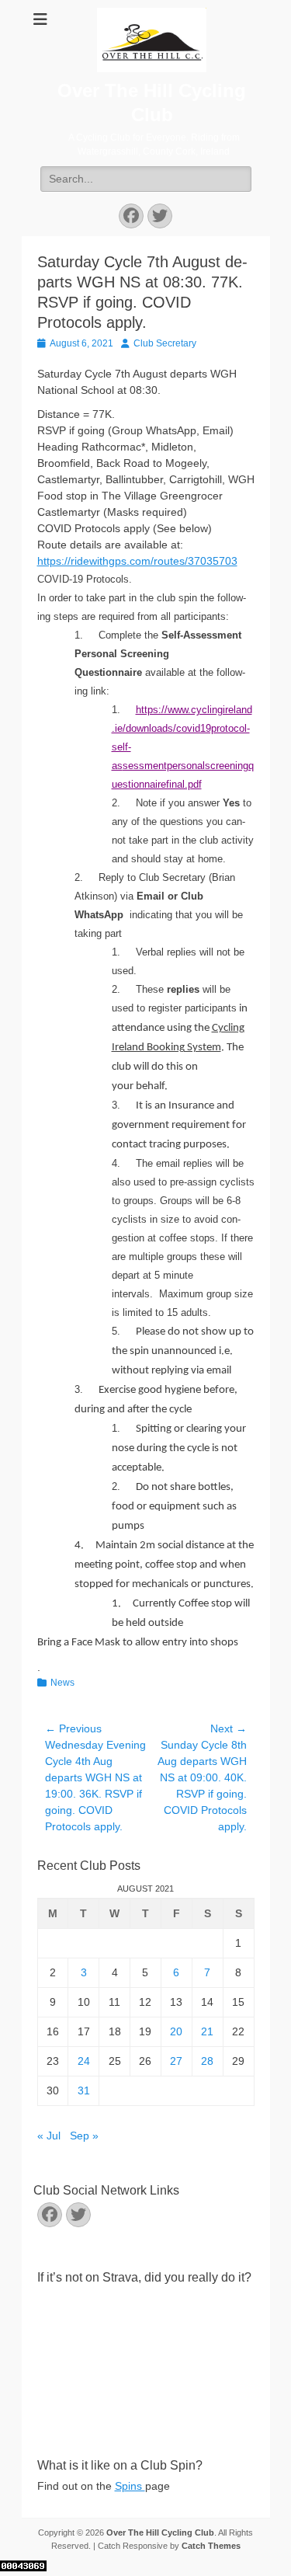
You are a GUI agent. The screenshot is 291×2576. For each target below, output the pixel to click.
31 (84, 2090)
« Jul (49, 2136)
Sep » (84, 2136)
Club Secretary (165, 343)
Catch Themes (211, 2546)
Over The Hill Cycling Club (160, 2532)
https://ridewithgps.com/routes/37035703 (137, 561)
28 (207, 2061)
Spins (130, 2486)
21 (207, 2031)
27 (176, 2061)
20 (176, 2031)
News (62, 1683)
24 (84, 2061)
